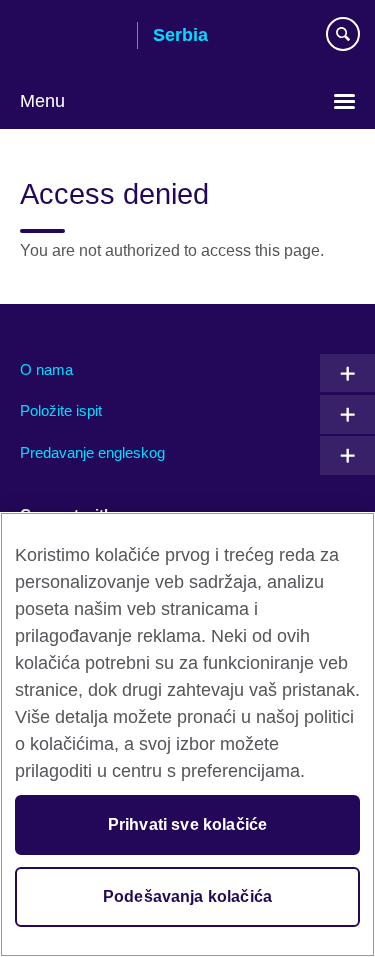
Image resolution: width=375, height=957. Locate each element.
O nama (46, 369)
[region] (187, 734)
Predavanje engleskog (92, 452)
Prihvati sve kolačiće (187, 824)
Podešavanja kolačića (187, 896)
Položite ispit (61, 410)
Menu (42, 101)
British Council (71, 37)
